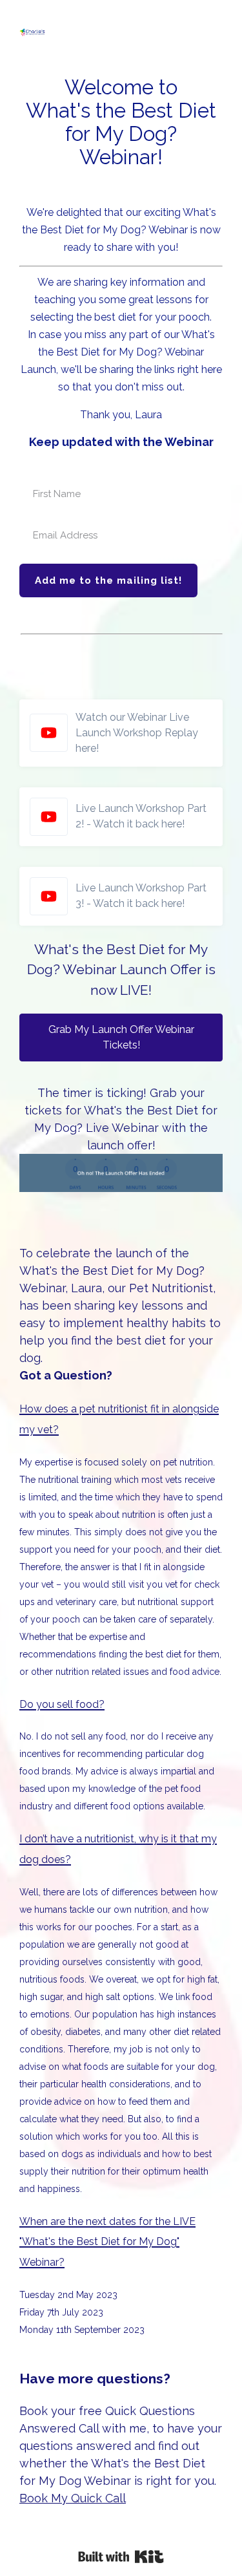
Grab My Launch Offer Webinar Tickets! (121, 1037)
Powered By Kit (121, 2557)
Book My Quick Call (73, 2498)
